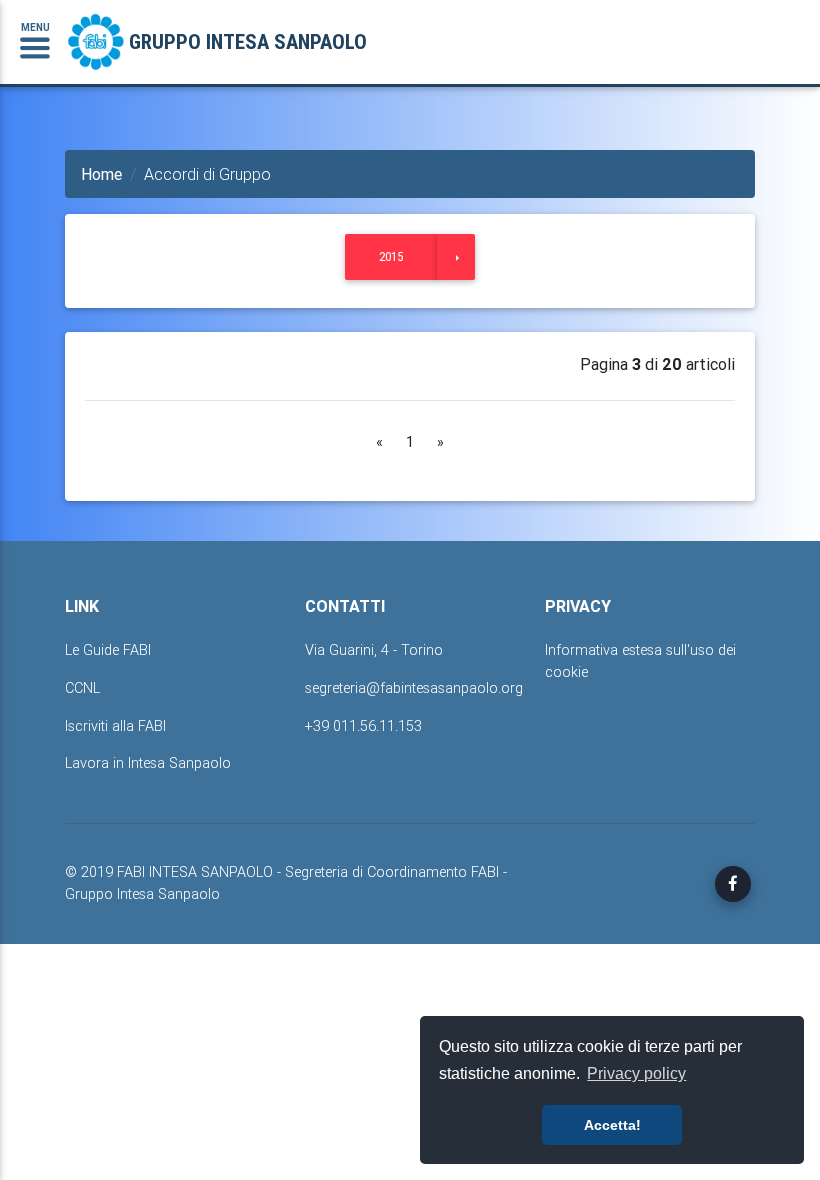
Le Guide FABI (108, 650)
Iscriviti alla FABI (115, 726)
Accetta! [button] (612, 1125)
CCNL (82, 688)
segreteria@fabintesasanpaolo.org (414, 688)
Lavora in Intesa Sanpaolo (148, 763)
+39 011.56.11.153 (363, 726)
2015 (391, 256)
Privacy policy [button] (636, 1073)
